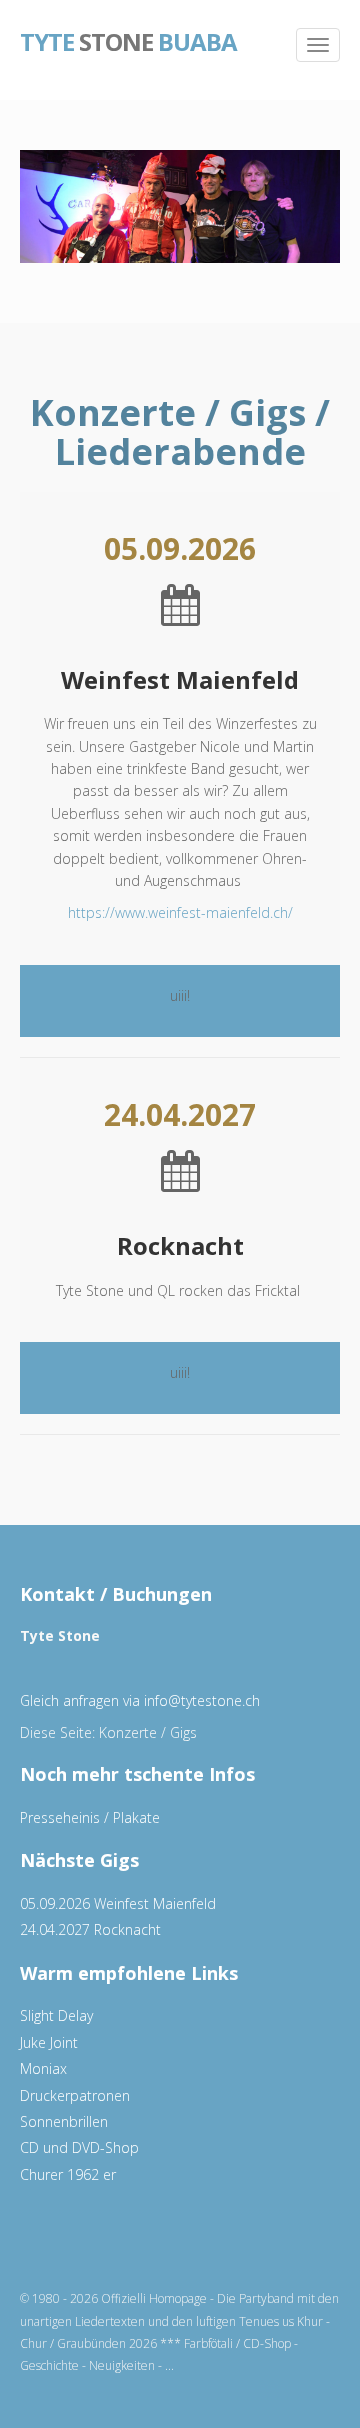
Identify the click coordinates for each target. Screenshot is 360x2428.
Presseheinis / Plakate (90, 1817)
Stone (128, 40)
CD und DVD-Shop (79, 2147)
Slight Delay (56, 2015)
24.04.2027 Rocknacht (90, 1929)
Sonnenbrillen (64, 2121)
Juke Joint (49, 2042)
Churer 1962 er (68, 2174)
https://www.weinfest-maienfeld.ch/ (180, 912)
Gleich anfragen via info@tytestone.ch (140, 1700)
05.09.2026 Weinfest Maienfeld (118, 1903)
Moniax (43, 2068)
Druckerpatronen (75, 2095)
